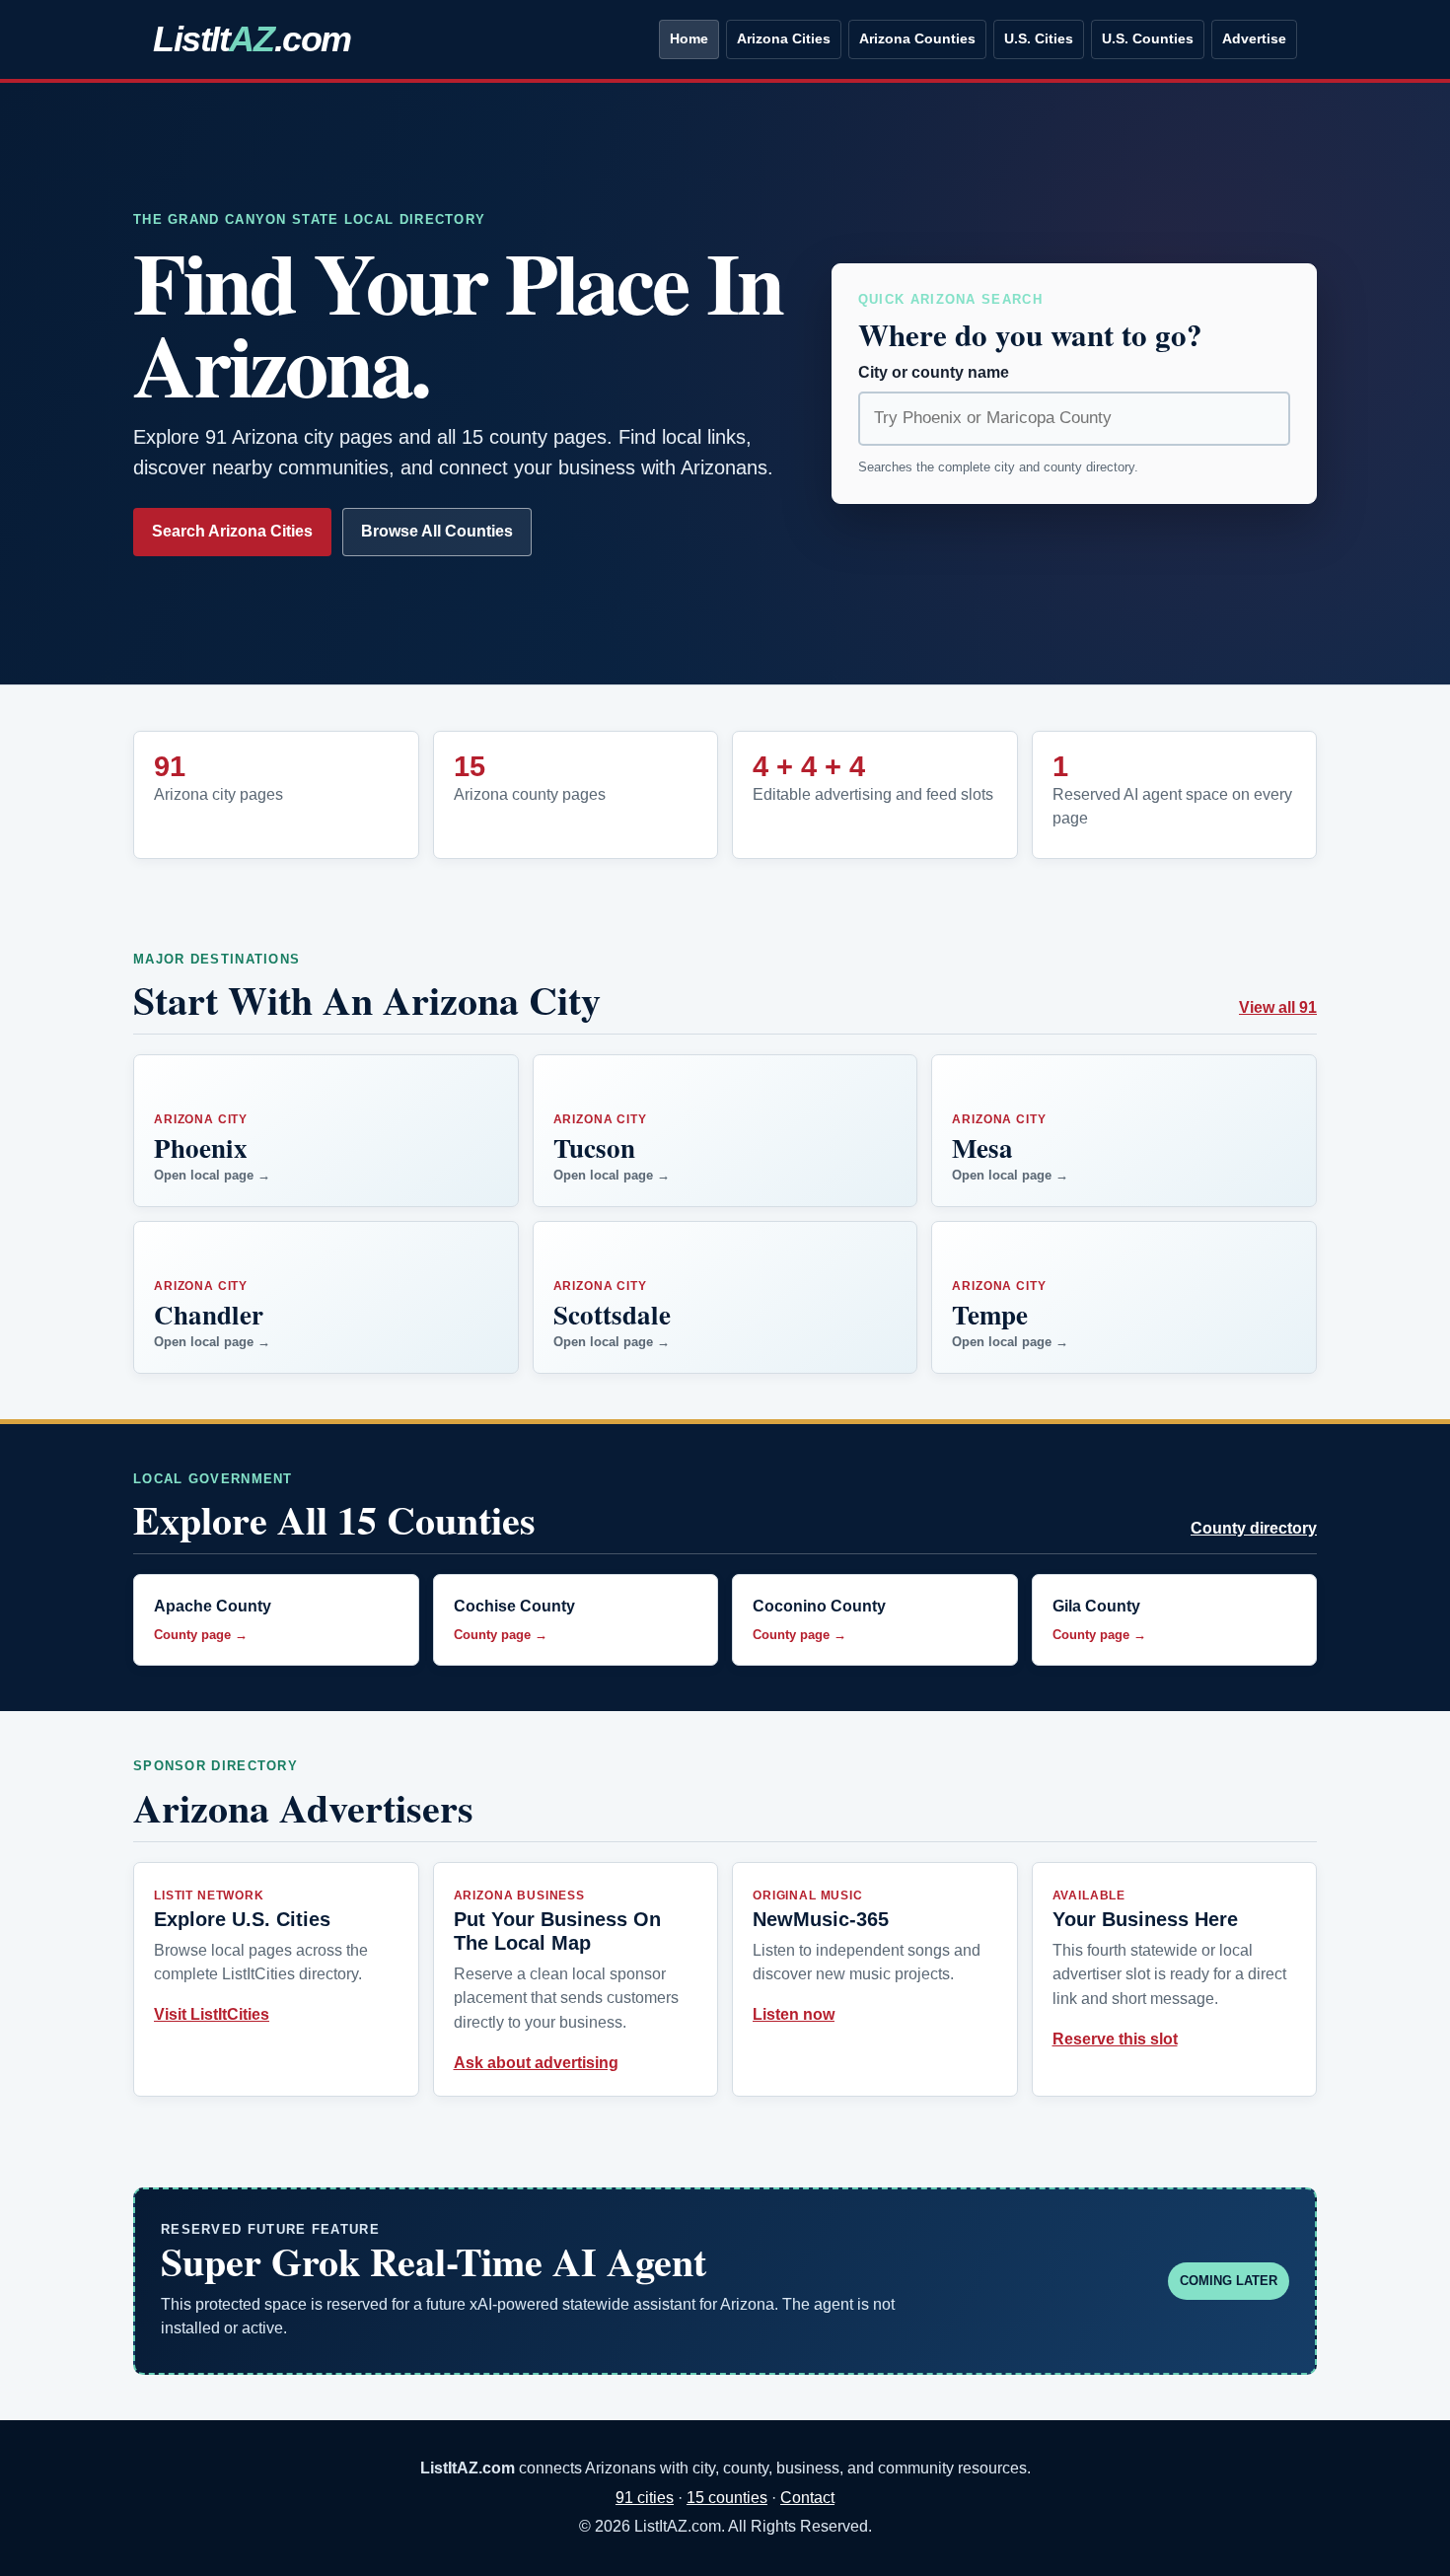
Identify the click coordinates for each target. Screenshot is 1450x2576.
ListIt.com (252, 39)
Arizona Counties (917, 38)
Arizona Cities (784, 38)
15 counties (727, 2498)
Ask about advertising (536, 2063)
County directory (1254, 1528)
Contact (807, 2498)
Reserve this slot (1115, 2039)
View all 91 (1278, 1007)
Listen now (794, 2014)
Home (689, 38)
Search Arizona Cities (232, 531)
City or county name (934, 372)
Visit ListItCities (212, 2014)
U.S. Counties (1148, 38)
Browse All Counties (437, 531)
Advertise (1254, 38)
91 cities (645, 2498)
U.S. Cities (1039, 38)
